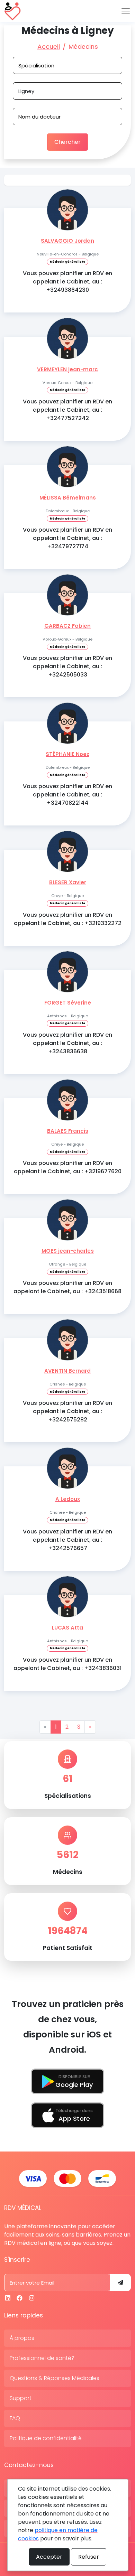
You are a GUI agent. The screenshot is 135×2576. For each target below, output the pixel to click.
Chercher (67, 142)
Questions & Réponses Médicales (55, 2378)
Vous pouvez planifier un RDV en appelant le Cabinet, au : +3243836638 (67, 1043)
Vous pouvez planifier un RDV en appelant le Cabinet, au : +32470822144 (67, 795)
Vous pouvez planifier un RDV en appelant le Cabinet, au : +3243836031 (67, 1664)
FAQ (15, 2418)
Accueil (49, 46)
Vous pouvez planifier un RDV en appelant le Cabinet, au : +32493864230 (67, 282)
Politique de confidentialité (46, 2438)
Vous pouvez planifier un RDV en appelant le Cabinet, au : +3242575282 (67, 1411)
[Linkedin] (8, 2298)
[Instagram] (32, 2298)
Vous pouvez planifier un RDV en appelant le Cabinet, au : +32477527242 (67, 410)
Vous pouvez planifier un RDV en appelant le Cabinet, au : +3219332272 (68, 919)
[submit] (120, 2283)
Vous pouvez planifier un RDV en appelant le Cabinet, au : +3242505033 (67, 666)
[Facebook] (20, 2298)
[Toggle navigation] (126, 11)
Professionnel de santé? (42, 2358)
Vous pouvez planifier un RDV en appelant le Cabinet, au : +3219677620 (68, 1167)
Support (21, 2398)
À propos (22, 2338)
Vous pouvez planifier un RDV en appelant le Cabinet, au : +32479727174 (67, 538)
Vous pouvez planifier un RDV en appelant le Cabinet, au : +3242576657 (67, 1540)
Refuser (89, 2557)
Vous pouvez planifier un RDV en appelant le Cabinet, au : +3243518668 (67, 1287)
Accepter (49, 2557)
